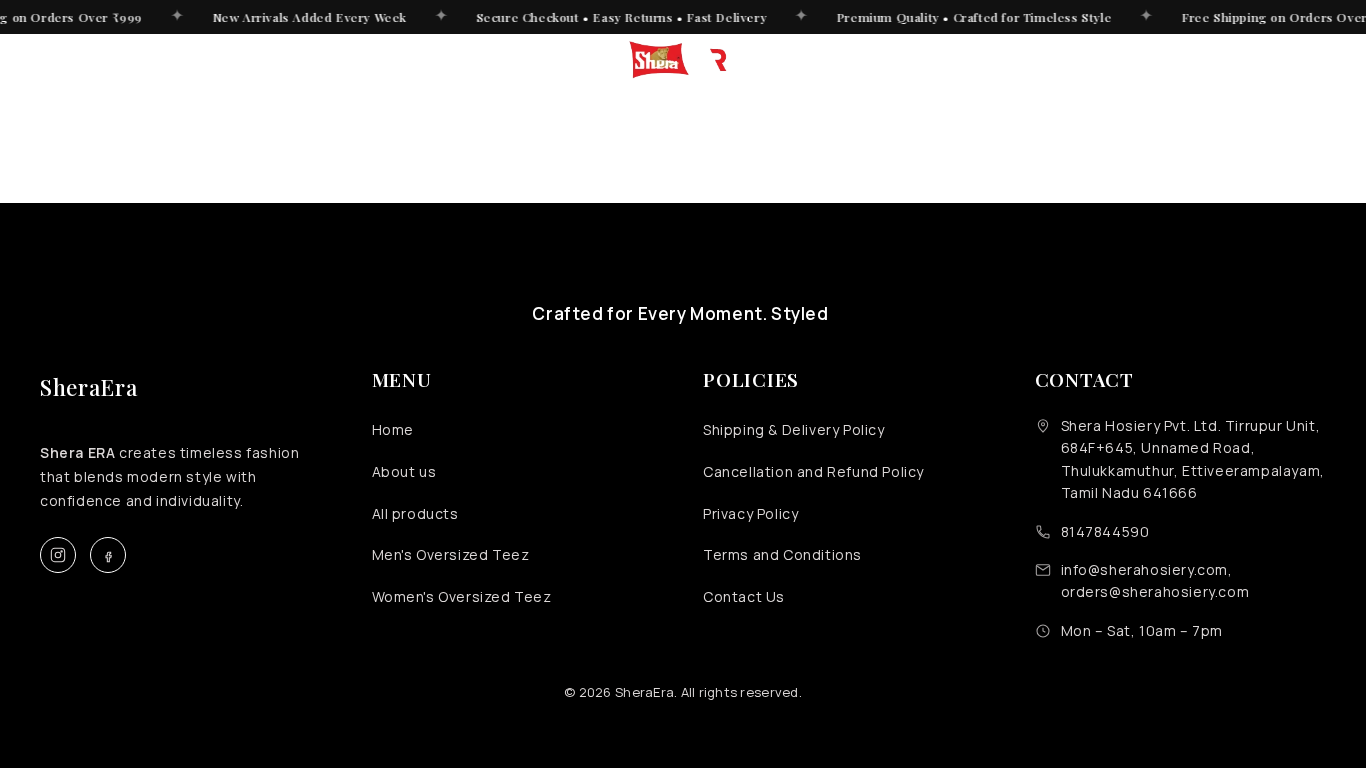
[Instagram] (58, 555)
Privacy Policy (750, 513)
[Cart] (1312, 60)
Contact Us (744, 596)
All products (415, 513)
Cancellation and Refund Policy (813, 471)
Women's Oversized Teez (462, 596)
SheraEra (88, 387)
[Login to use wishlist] (1264, 60)
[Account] (1216, 60)
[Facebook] (108, 555)
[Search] (1168, 60)
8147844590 (1105, 531)
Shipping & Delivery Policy (794, 429)
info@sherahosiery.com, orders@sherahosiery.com (1155, 580)
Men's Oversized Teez (451, 554)
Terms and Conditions (782, 554)
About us (404, 471)
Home (393, 429)
